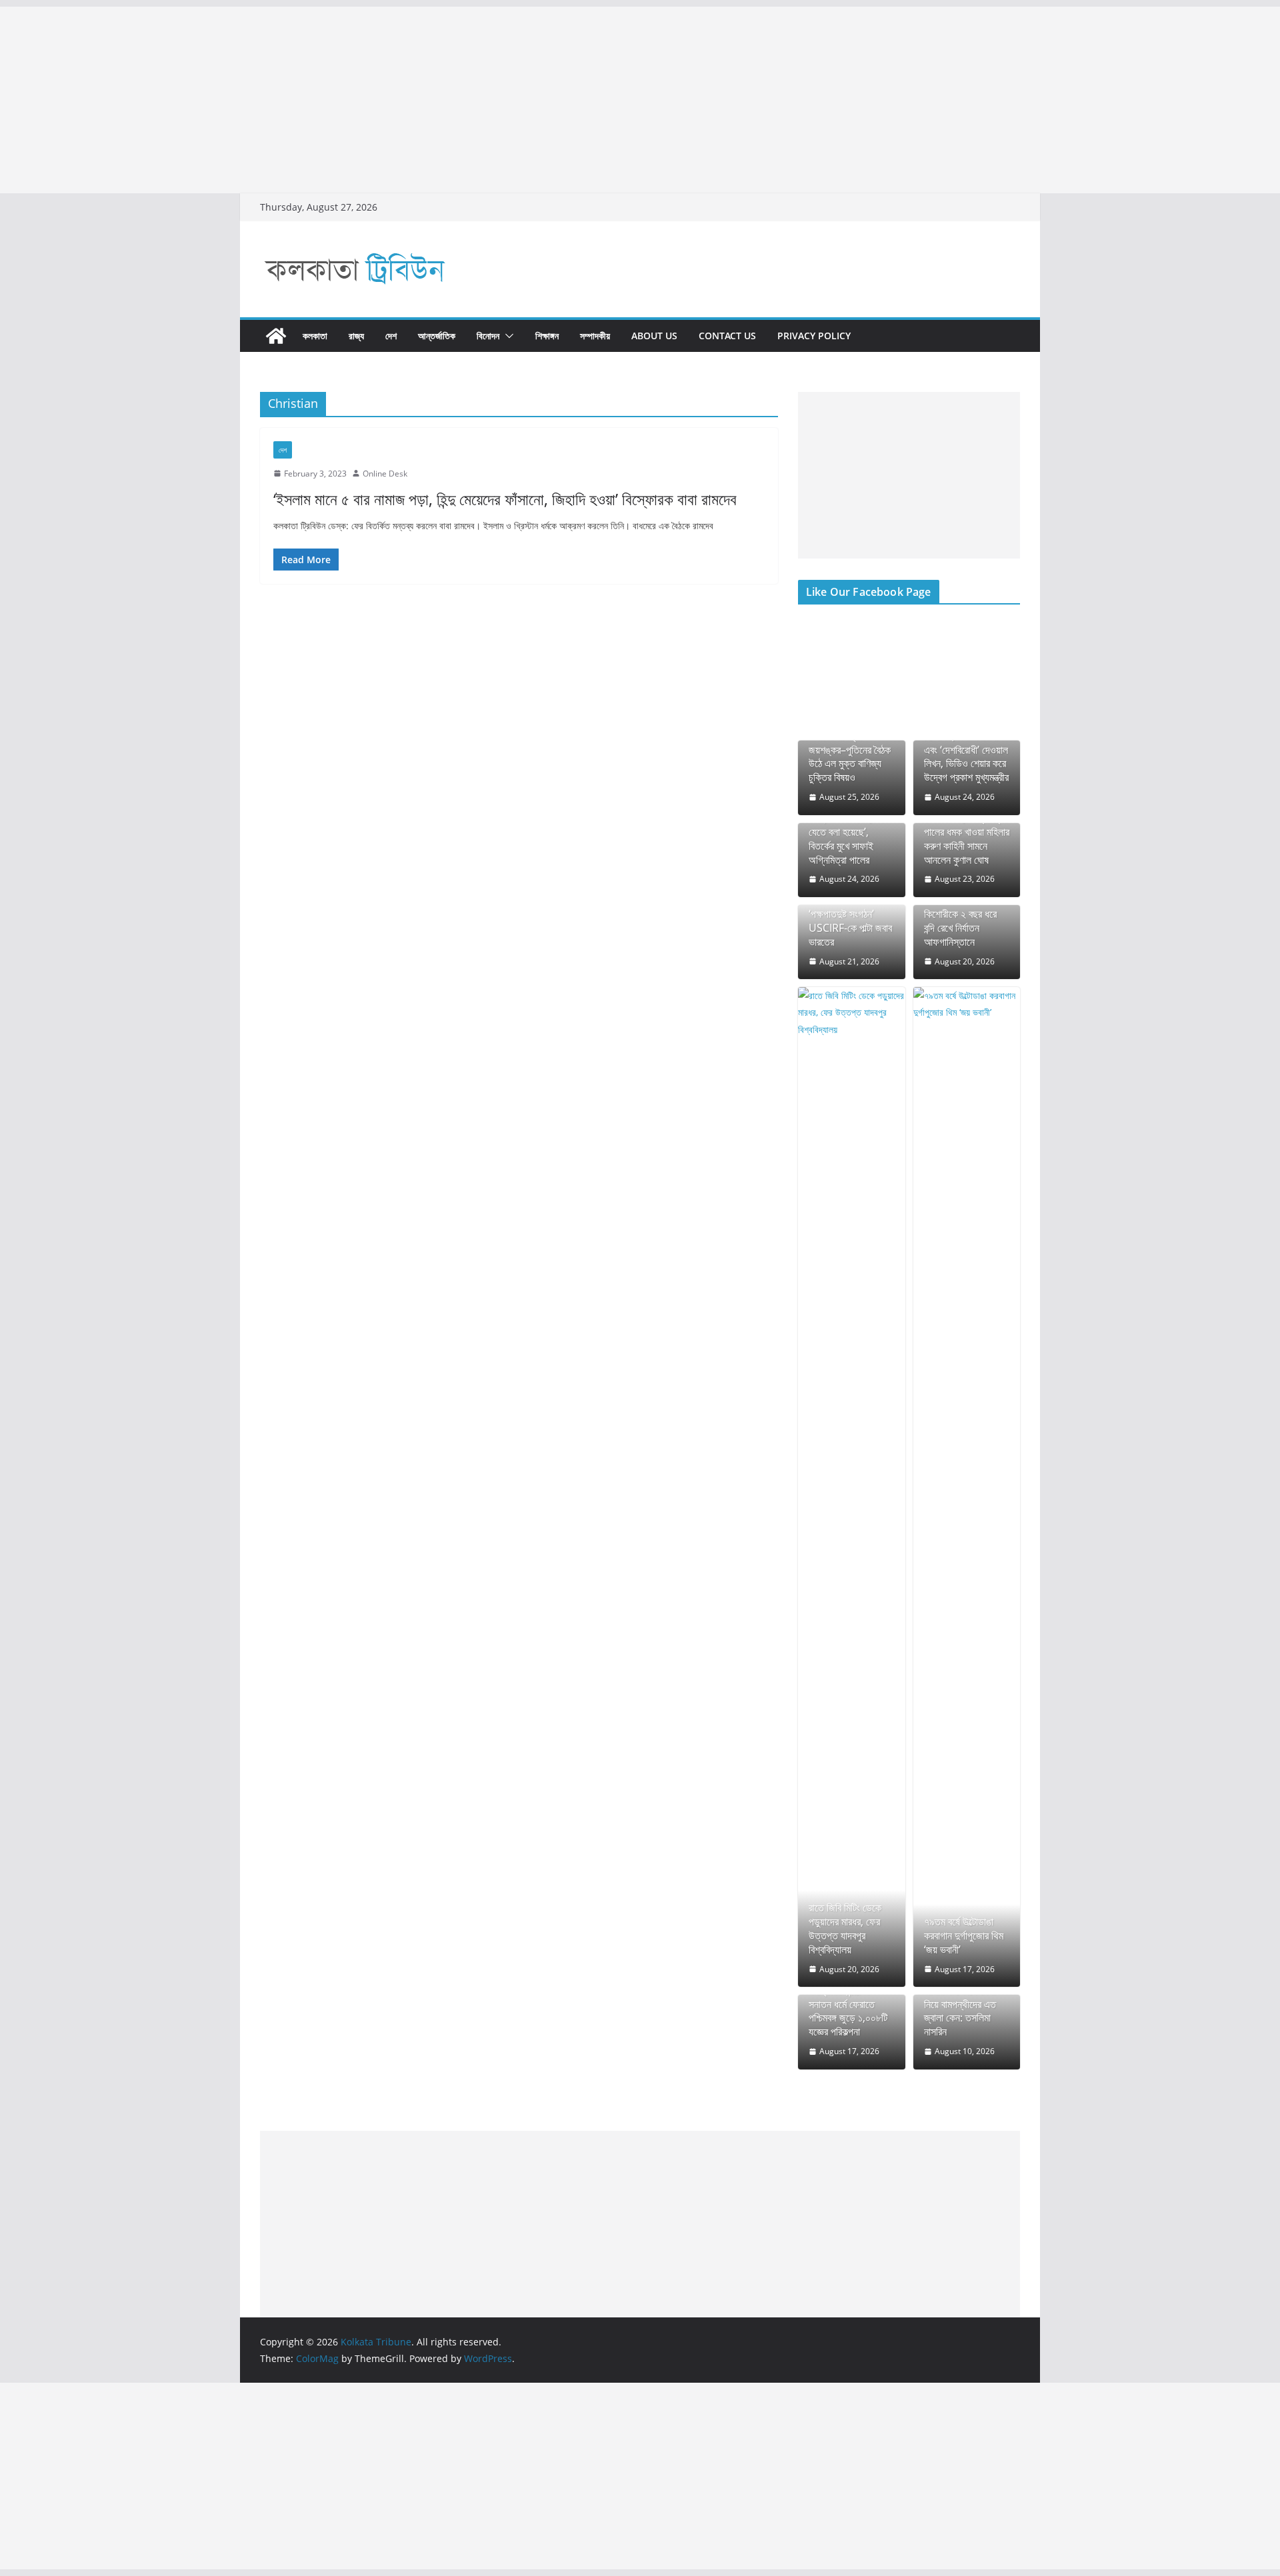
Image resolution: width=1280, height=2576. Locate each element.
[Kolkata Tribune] (276, 336)
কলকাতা (315, 336)
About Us (654, 336)
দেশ (391, 336)
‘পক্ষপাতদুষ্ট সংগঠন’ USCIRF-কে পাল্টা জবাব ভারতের (850, 928)
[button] (507, 336)
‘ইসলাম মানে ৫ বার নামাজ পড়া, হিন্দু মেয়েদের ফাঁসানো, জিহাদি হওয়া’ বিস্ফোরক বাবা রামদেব (505, 499)
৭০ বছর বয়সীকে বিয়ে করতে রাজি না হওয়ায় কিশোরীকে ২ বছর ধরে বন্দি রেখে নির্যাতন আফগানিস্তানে (960, 914)
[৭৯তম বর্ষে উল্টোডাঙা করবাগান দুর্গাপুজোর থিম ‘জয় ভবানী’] (967, 1487)
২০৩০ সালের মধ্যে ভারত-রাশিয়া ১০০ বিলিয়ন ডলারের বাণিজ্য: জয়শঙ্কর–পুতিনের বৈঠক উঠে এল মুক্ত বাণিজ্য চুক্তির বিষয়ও (851, 743)
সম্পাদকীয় (595, 336)
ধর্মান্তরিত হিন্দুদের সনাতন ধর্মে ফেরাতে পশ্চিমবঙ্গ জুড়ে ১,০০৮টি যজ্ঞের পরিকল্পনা (848, 2011)
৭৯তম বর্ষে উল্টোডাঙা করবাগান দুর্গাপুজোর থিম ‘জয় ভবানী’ (964, 1935)
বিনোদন (488, 336)
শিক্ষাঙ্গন (547, 336)
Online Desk (385, 474)
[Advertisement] (400, 100)
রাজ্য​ (356, 336)
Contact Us (727, 336)
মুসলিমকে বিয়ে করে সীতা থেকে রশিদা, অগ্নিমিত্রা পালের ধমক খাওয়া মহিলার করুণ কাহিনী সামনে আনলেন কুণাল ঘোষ (967, 832)
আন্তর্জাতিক (437, 336)
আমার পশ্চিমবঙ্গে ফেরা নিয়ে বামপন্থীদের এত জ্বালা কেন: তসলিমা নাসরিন (960, 2011)
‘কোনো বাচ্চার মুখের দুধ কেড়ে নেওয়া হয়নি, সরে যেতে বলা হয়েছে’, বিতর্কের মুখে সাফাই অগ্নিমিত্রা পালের (848, 832)
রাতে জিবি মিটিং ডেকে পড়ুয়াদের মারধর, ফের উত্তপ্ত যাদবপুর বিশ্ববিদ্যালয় (845, 1929)
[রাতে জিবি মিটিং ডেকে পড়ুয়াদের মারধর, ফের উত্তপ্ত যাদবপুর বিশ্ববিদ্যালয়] (852, 1487)
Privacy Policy (814, 336)
